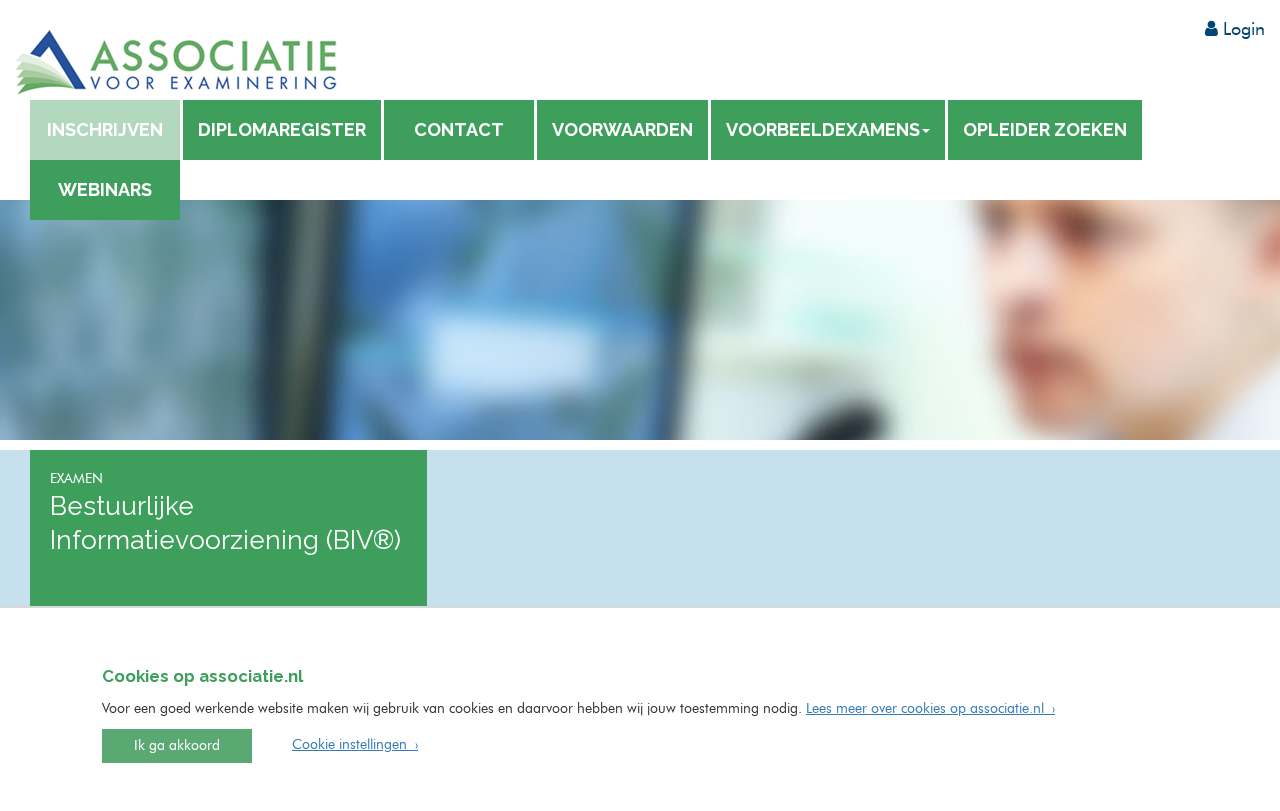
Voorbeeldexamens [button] (823, 129)
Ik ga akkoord (177, 746)
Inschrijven (105, 129)
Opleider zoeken (1045, 129)
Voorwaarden (622, 129)
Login (1241, 30)
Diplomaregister (282, 129)
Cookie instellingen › (355, 745)
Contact (459, 129)
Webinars (105, 189)
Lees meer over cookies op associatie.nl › (930, 709)
